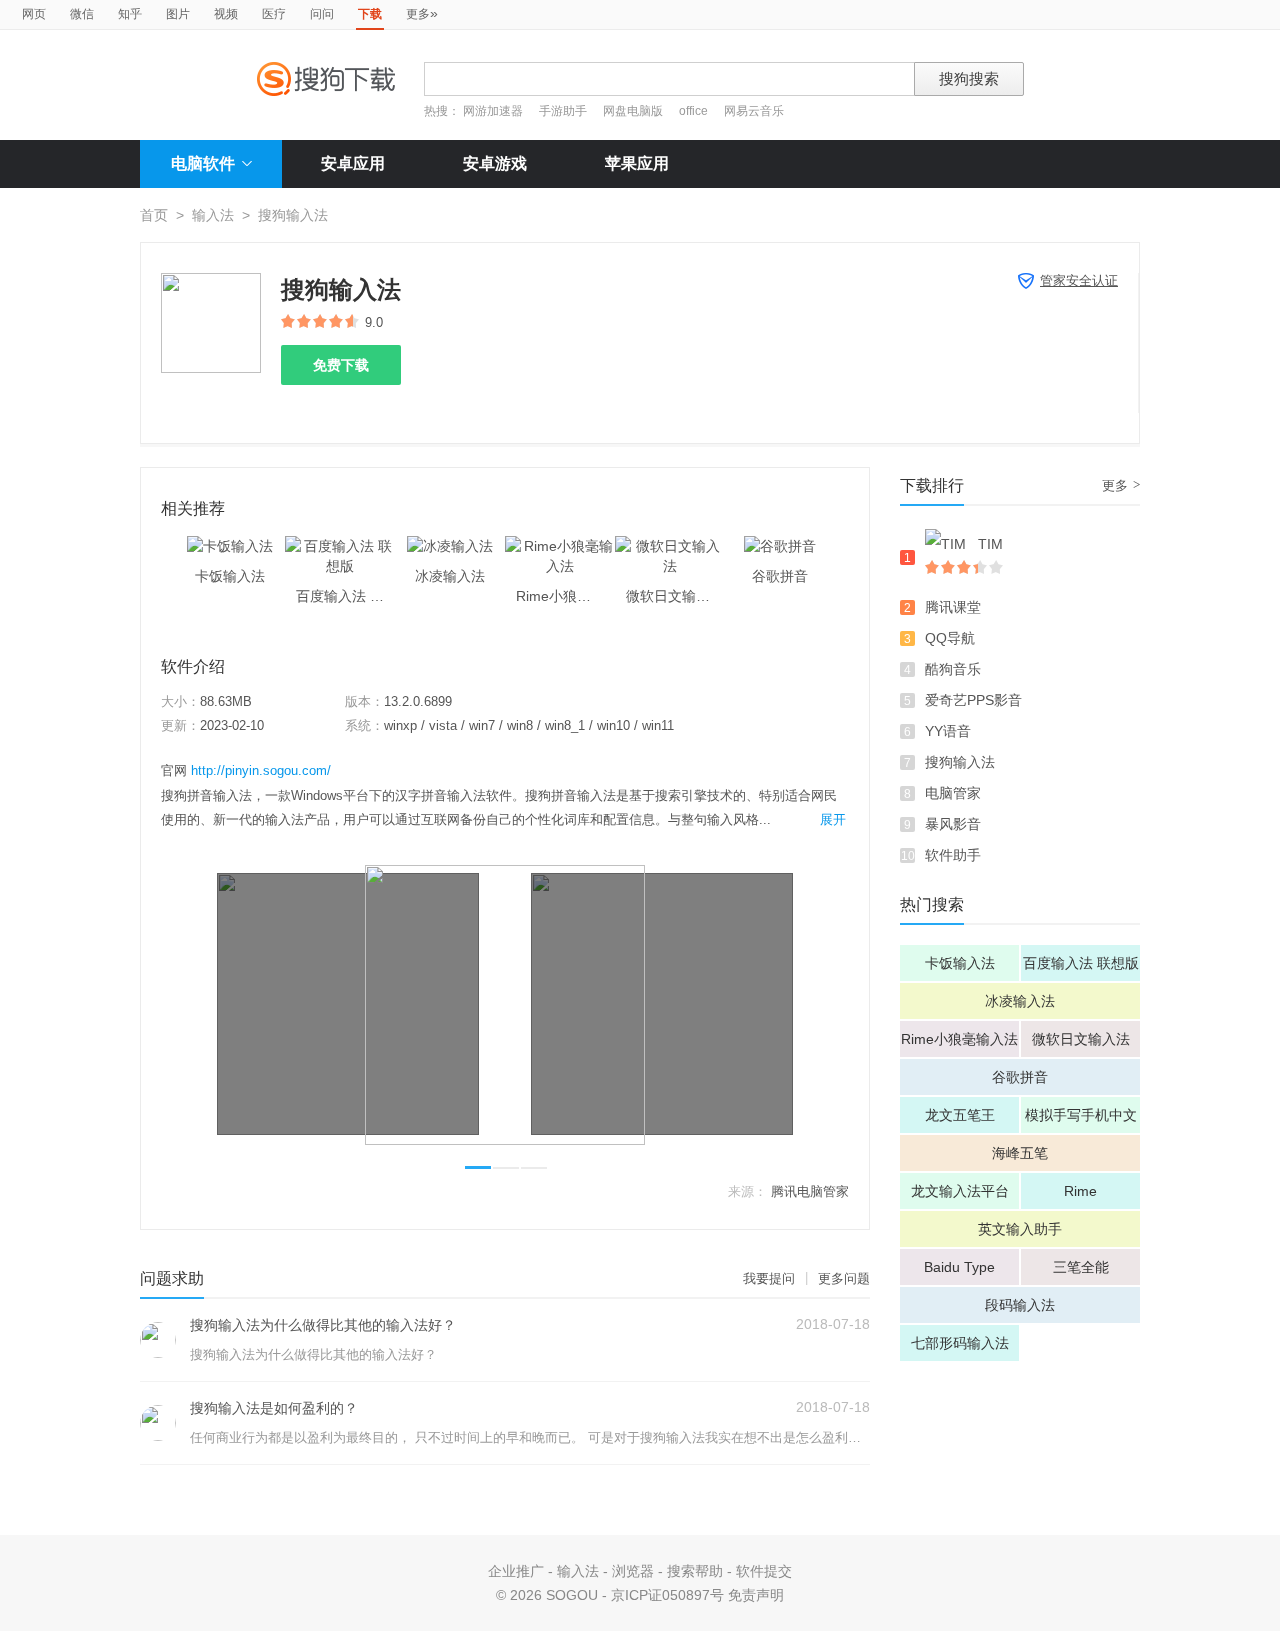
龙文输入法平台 (960, 1191)
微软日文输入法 (1081, 1039)
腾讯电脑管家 (810, 1191)
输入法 (213, 215)
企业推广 (516, 1571)
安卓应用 (353, 163)
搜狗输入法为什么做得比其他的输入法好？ (323, 1325)
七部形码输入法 (960, 1343)
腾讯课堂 (953, 607)
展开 (833, 819)
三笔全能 (1081, 1267)
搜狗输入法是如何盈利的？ (274, 1408)
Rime (1080, 1191)
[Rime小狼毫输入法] (560, 546)
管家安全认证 (1079, 280)
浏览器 (633, 1571)
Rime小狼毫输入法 (959, 1039)
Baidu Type (959, 1267)
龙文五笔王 (960, 1115)
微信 (82, 14)
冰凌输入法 (1020, 1001)
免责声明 (756, 1595)
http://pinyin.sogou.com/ (261, 770)
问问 (322, 14)
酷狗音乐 (953, 669)
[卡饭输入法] (230, 546)
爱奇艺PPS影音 (973, 700)
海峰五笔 (1020, 1153)
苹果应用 (637, 163)
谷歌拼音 (1020, 1077)
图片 (178, 14)
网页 (34, 14)
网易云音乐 (754, 111)
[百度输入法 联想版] (340, 546)
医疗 (274, 14)
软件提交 (764, 1571)
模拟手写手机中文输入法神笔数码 (1081, 1120)
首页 (154, 215)
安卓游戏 (495, 163)
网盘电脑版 (633, 111)
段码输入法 (1020, 1305)
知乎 (130, 14)
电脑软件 (203, 163)
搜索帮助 (695, 1571)
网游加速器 (493, 111)
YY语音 (948, 731)
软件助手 (953, 855)
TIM (990, 544)
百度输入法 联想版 (1081, 963)
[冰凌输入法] (450, 546)
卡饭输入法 (960, 963)
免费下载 (341, 365)
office (695, 111)
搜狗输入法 (960, 762)
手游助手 (564, 111)
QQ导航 (950, 638)
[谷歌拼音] (780, 546)
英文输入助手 (1020, 1229)
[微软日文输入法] (670, 546)
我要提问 (769, 1278)
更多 (422, 13)
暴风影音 (953, 824)
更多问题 (844, 1278)
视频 (226, 14)
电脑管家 (953, 793)
